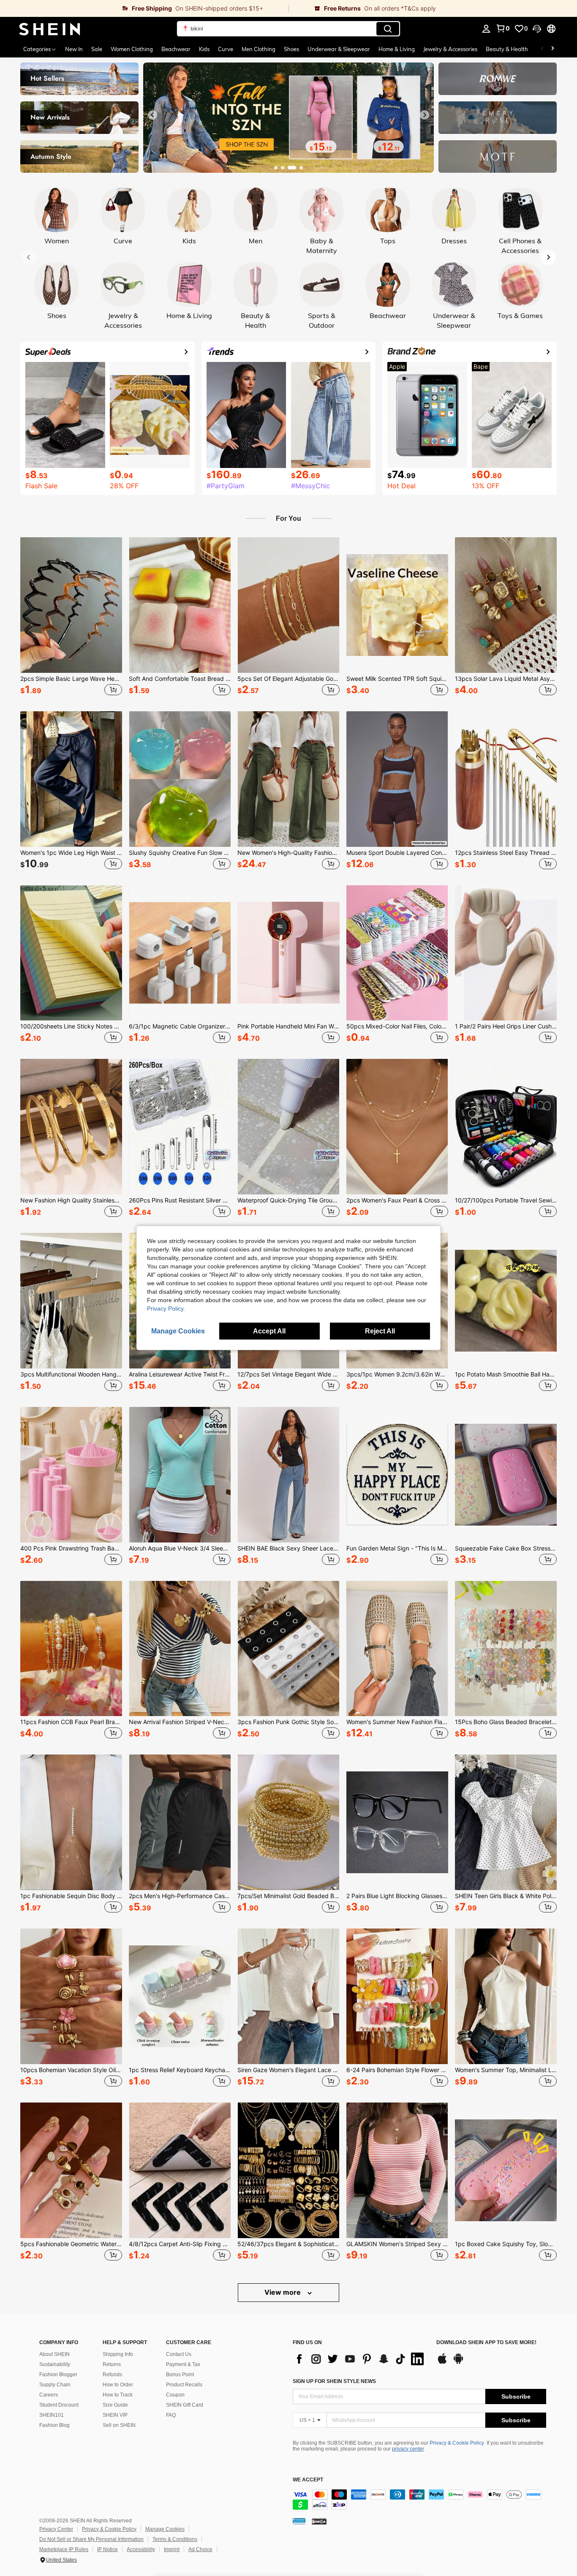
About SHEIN (54, 2354)
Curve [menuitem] (226, 49)
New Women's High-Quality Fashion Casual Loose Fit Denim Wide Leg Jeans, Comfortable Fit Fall (288, 853)
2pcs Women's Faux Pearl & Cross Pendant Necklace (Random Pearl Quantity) (397, 1200)
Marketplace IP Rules (64, 2549)
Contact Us (179, 2354)
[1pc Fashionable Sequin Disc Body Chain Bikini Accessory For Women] (71, 1822)
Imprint (172, 2549)
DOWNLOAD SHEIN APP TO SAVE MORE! (486, 2343)
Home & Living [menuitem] (397, 49)
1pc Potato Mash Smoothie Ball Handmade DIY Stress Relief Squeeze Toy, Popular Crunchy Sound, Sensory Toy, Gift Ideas (506, 1374)
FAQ (171, 2415)
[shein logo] (50, 29)
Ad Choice (200, 2549)
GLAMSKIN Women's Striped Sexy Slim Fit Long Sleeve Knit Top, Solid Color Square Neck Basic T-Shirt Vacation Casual (397, 2244)
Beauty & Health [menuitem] (507, 49)
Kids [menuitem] (204, 49)
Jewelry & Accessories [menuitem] (450, 49)
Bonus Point (180, 2375)
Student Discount (59, 2405)
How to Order (118, 2385)
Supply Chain (55, 2385)
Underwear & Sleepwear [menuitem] (339, 49)
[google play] (458, 2363)
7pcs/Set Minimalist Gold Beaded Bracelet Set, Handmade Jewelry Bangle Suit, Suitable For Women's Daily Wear (288, 1896)
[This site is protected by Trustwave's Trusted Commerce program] (299, 2521)
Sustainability (55, 2364)
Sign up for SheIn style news (334, 2381)
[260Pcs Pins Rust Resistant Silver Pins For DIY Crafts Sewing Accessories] (180, 1127)
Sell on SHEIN (119, 2425)
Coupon (175, 2395)
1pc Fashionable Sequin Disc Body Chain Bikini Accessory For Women (71, 1896)
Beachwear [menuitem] (176, 49)
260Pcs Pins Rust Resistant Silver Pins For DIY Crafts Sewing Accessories (180, 1200)
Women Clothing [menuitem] (132, 49)
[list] (360, 2359)
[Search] (388, 29)
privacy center (408, 2449)
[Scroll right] (553, 49)
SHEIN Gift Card (185, 2405)
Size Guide (115, 2405)
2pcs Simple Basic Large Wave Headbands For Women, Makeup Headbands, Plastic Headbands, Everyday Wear (71, 679)
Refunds (112, 2375)
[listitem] (71, 617)
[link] (144, 8)
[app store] (442, 2363)
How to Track (118, 2395)
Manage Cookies (165, 2529)
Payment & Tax (183, 2364)
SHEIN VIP (115, 2415)
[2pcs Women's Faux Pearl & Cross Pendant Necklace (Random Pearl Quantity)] (397, 1127)
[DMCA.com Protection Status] (319, 2521)
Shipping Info (118, 2354)
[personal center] (486, 29)
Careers (49, 2395)
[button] (537, 29)
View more (283, 2292)
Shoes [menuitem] (291, 49)
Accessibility (141, 2549)
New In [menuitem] (74, 49)
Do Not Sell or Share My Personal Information (91, 2539)
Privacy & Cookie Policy (457, 2443)
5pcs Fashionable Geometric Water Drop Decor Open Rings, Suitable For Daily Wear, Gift (71, 2244)
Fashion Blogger (58, 2375)
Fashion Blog (54, 2425)
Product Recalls (184, 2385)
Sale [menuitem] (97, 49)
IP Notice (108, 2549)
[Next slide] (425, 115)
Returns (112, 2364)
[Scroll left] (542, 49)
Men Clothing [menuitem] (259, 49)
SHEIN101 (52, 2415)
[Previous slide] (152, 115)
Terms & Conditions (175, 2539)
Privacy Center (56, 2529)
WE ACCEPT (308, 2480)
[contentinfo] (419, 2500)
